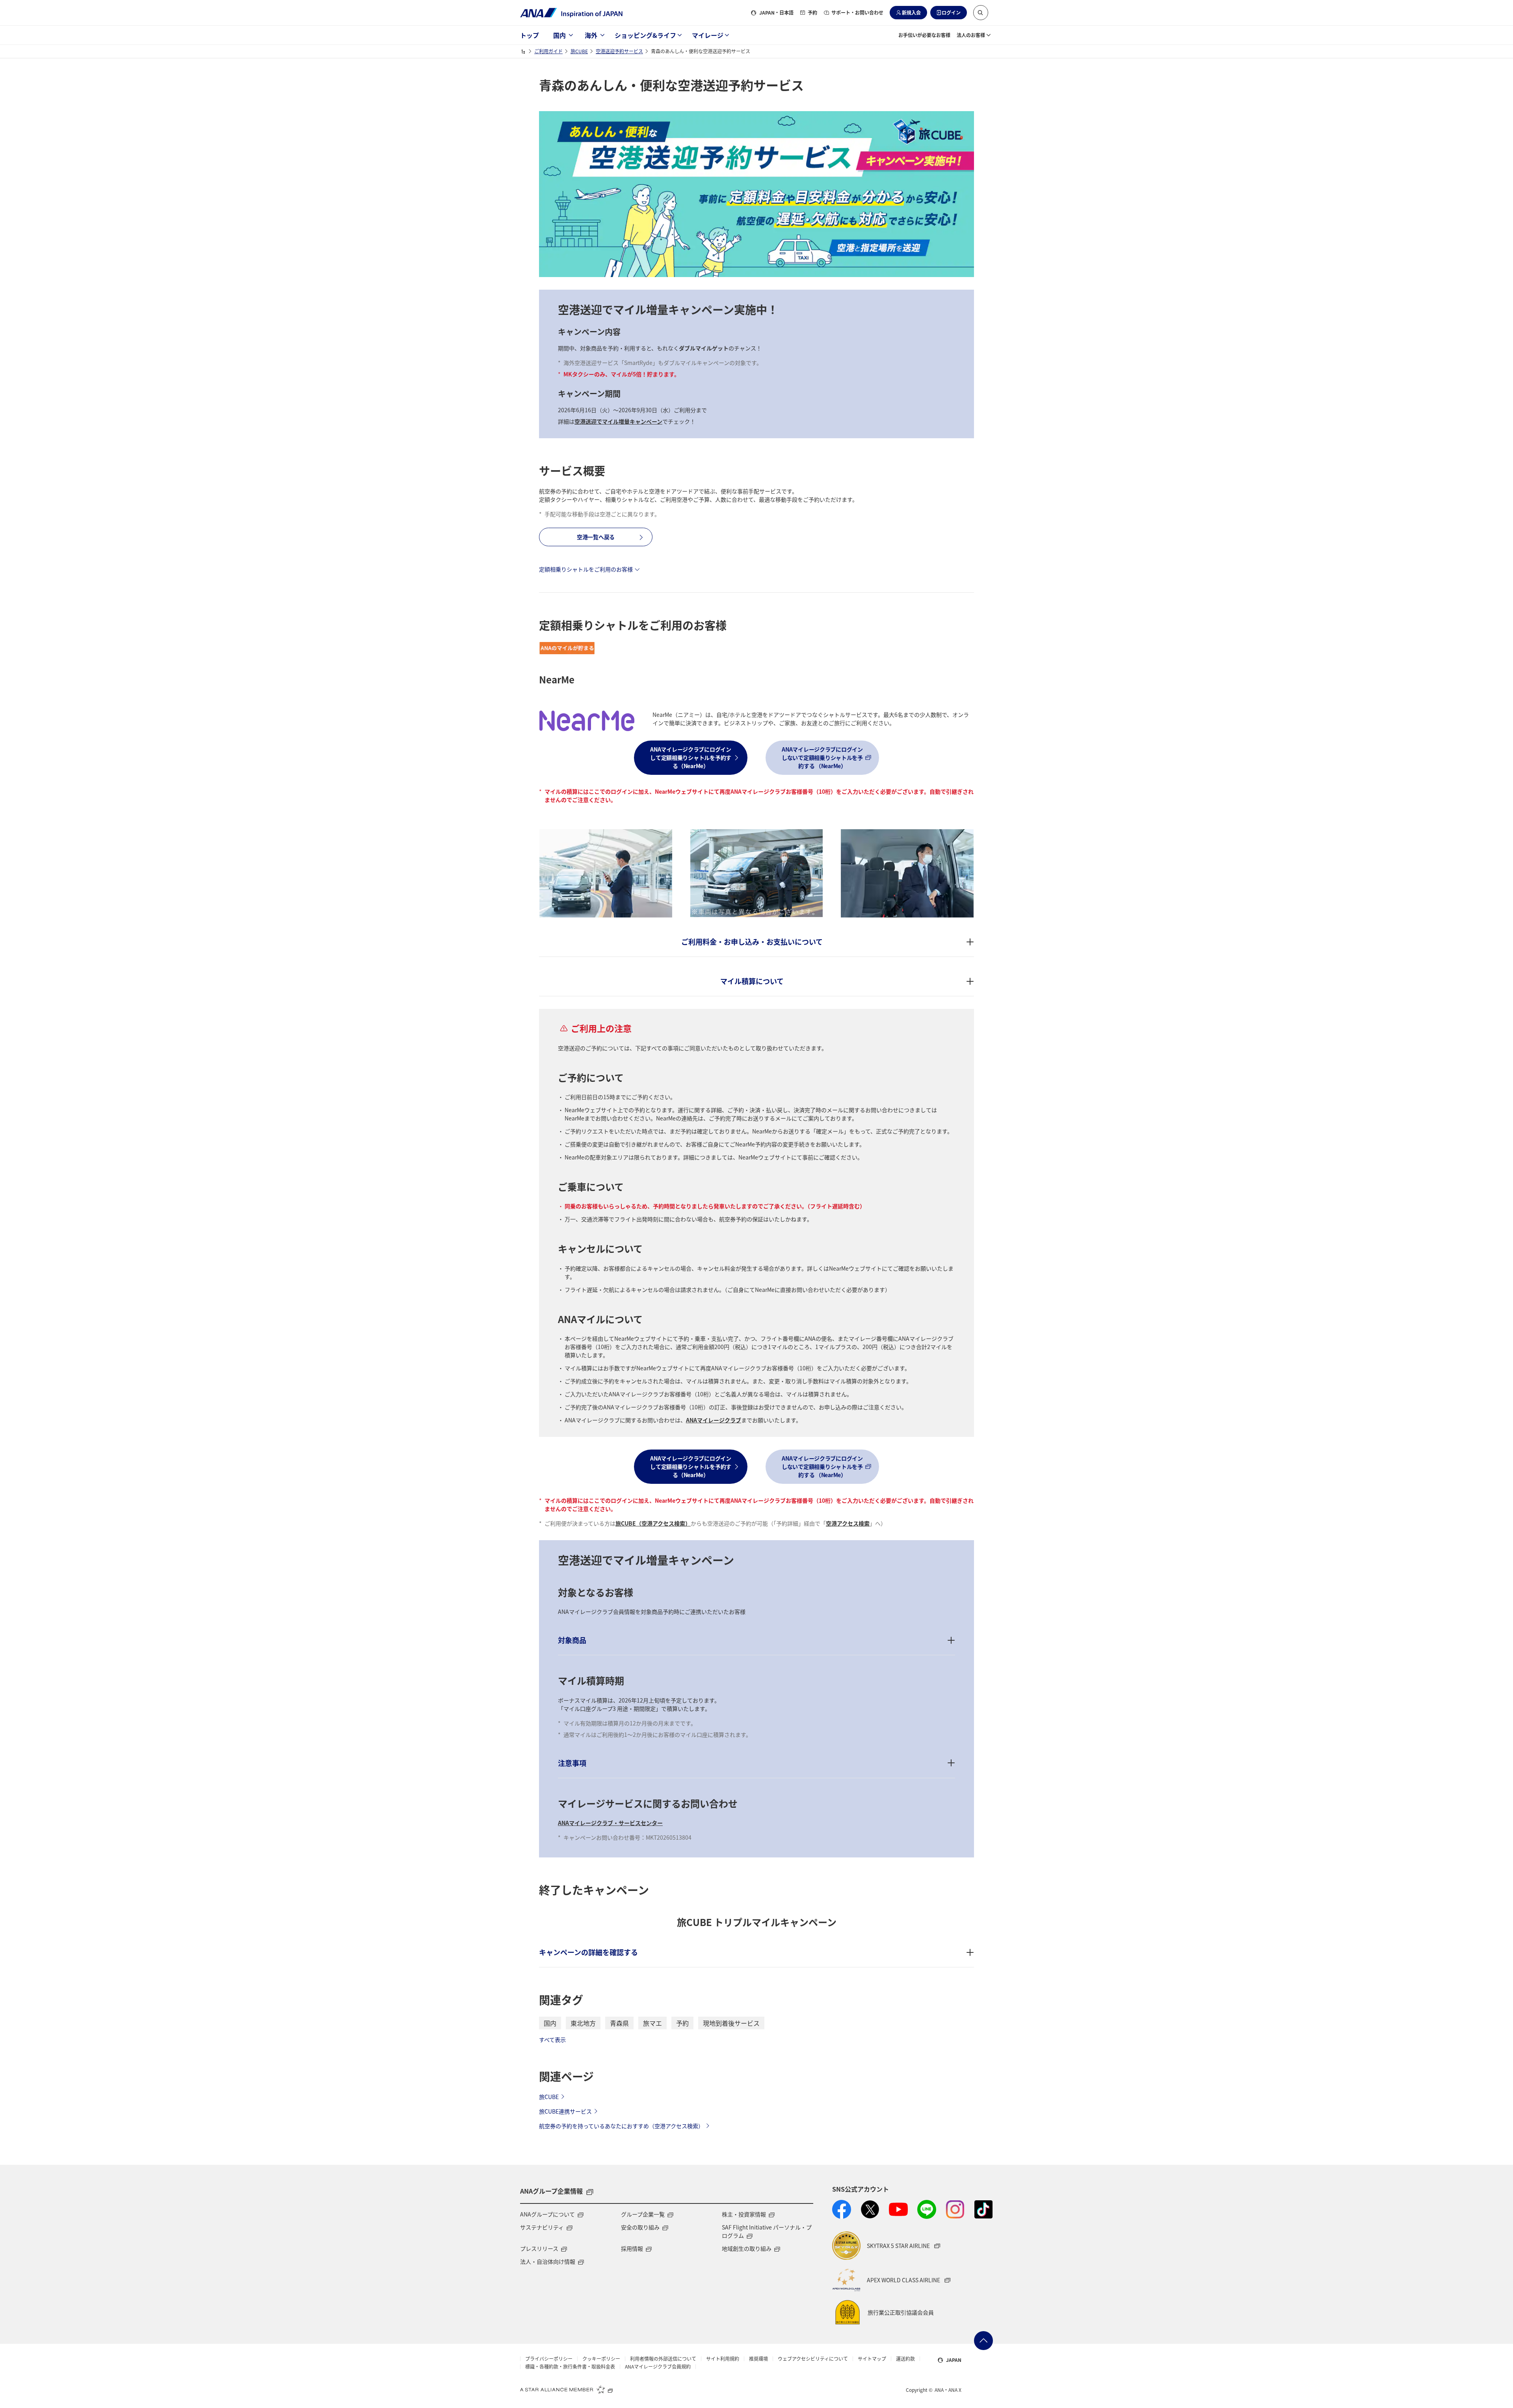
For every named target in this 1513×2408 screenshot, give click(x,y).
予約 (812, 12)
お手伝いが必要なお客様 (924, 35)
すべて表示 (552, 2040)
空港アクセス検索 (848, 1523)
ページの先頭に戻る (983, 2341)
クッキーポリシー (601, 2359)
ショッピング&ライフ (645, 35)
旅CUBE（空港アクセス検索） (653, 1523)
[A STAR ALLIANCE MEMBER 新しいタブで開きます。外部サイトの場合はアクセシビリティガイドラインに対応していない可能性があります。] (567, 2389)
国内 (559, 35)
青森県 (619, 2023)
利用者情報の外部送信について (663, 2359)
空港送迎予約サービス (619, 51)
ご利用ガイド (548, 51)
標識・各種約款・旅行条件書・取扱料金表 (570, 2367)
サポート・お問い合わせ (857, 12)
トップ (530, 35)
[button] (981, 13)
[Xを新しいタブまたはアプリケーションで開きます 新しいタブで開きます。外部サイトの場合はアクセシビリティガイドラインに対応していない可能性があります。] (870, 2209)
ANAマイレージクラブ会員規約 (658, 2367)
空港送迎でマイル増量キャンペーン (618, 421)
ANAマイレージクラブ (714, 1420)
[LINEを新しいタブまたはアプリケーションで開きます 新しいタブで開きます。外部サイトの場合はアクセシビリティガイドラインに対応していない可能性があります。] (927, 2209)
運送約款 (905, 2359)
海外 (591, 35)
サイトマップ (872, 2359)
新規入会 (911, 12)
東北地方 (583, 2023)
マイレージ (708, 35)
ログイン (951, 12)
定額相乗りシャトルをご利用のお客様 (586, 569)
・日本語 (776, 12)
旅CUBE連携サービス (565, 2111)
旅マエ (652, 2023)
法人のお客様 (971, 35)
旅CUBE (579, 51)
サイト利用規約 (723, 2359)
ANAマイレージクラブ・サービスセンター (610, 1823)
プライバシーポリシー (549, 2359)
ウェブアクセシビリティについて (813, 2359)
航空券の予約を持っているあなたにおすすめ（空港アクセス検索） (621, 2126)
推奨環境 (758, 2359)
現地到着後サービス (731, 2023)
